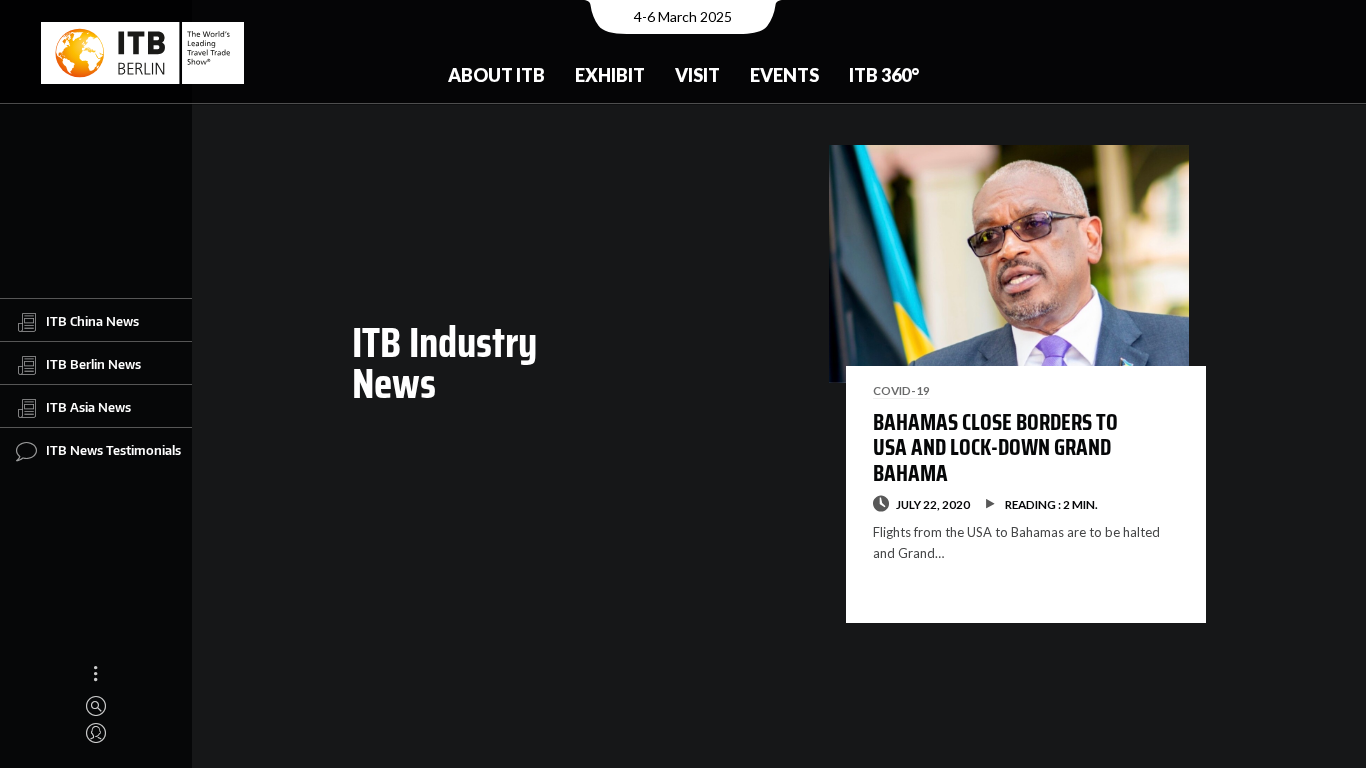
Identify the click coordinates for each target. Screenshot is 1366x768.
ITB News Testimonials (113, 450)
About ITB (496, 75)
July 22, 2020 (933, 504)
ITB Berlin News (93, 364)
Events (784, 75)
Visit (697, 75)
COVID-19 (901, 390)
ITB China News (92, 321)
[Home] (142, 53)
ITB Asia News (88, 407)
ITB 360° (884, 75)
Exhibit (610, 75)
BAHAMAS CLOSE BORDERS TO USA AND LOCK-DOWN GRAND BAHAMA (995, 447)
